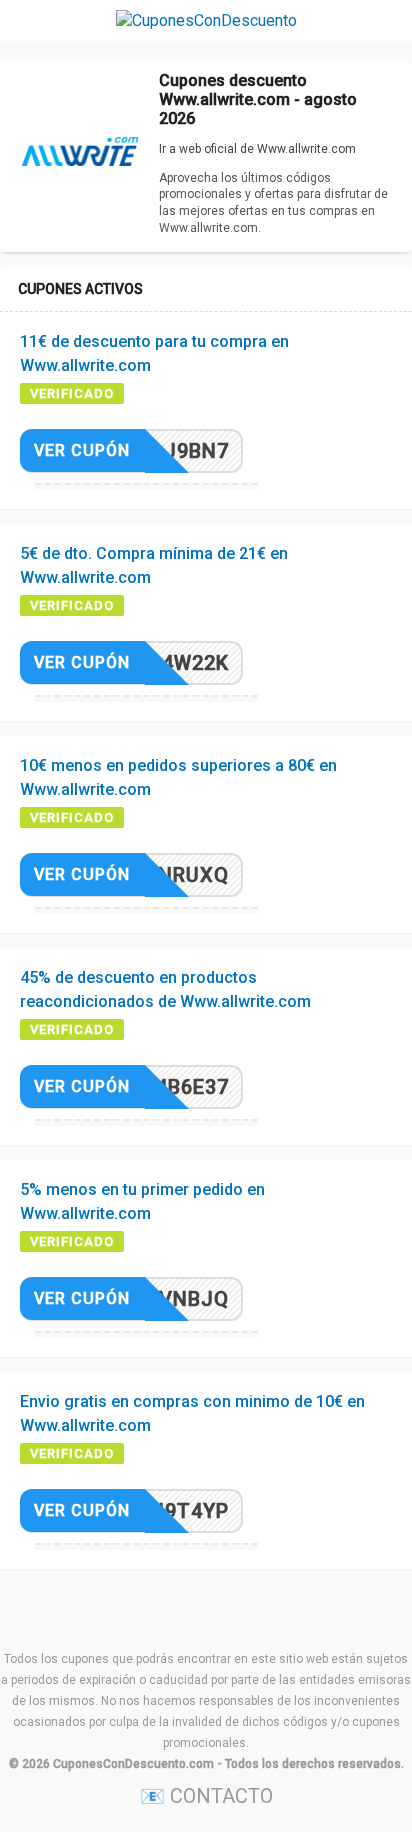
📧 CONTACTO (206, 1796)
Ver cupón (82, 450)
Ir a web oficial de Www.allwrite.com (257, 149)
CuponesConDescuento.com (133, 1764)
